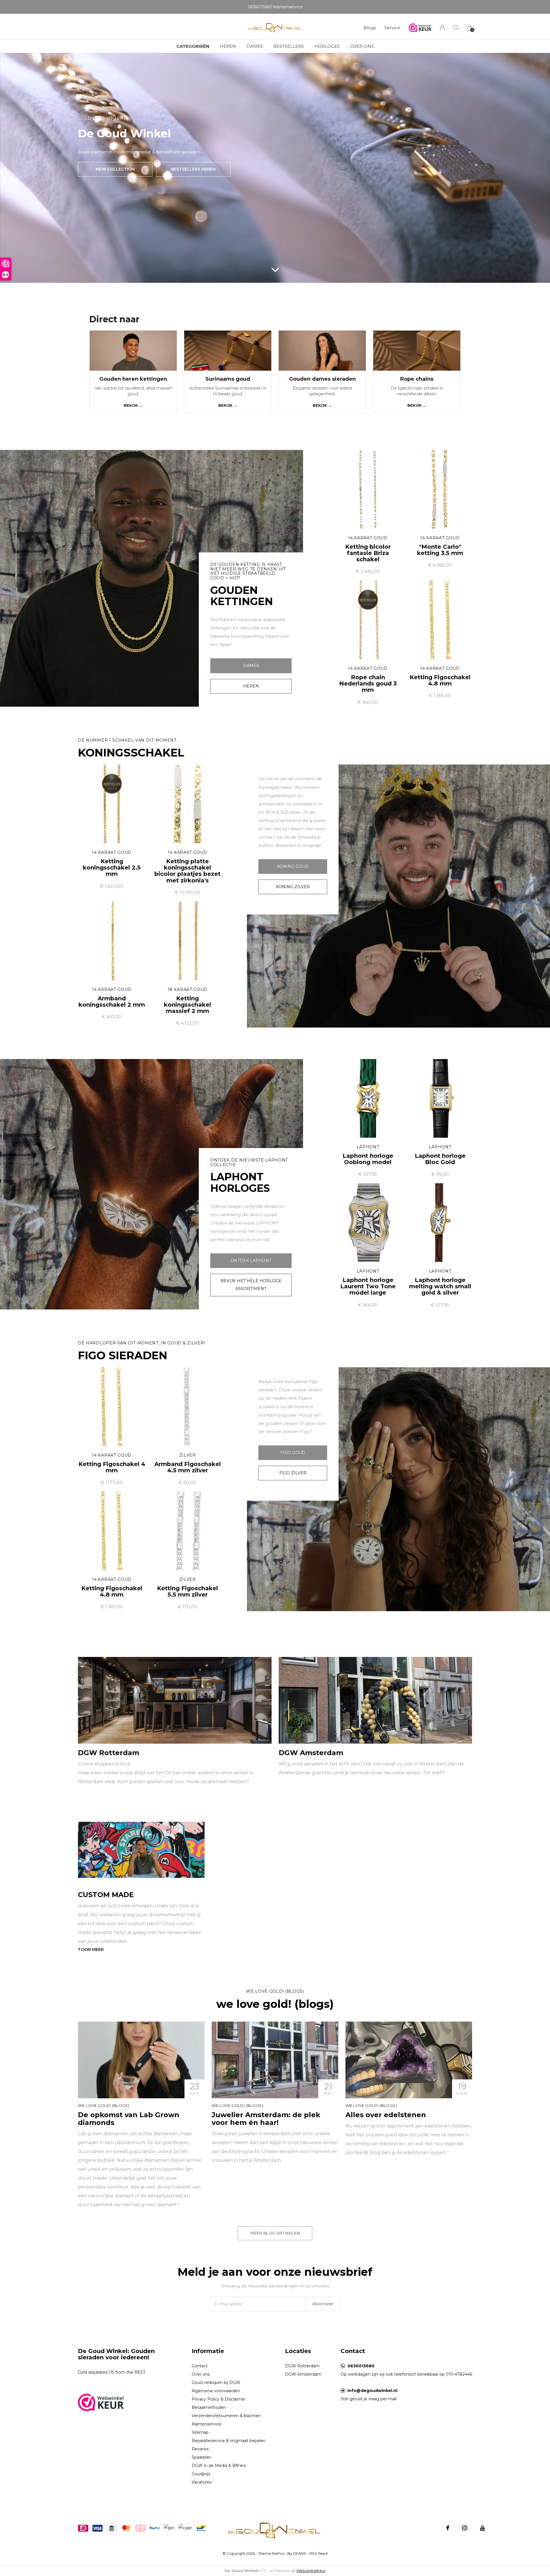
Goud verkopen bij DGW (216, 2383)
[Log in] (442, 28)
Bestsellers (289, 46)
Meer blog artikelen (275, 2233)
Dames (255, 46)
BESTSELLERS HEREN (193, 169)
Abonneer (323, 2304)
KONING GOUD (293, 866)
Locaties (298, 2351)
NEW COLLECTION (115, 169)
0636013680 (361, 2366)
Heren (228, 46)
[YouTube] (483, 2528)
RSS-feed (318, 2553)
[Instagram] (465, 2528)
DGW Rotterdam (302, 2366)
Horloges (327, 46)
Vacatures (202, 2482)
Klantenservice (206, 2424)
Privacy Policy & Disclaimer (219, 2399)
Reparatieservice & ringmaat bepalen (229, 2441)
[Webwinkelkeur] (101, 2402)
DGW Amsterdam (303, 2374)
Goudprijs (201, 2474)
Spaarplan (201, 2457)
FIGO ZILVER (293, 1473)
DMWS (300, 2553)
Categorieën (193, 46)
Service (392, 28)
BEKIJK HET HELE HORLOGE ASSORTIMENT (251, 1285)
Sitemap (200, 2432)
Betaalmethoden (209, 2407)
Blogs (370, 28)
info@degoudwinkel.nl (372, 2391)
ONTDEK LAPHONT (251, 1261)
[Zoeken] (456, 28)
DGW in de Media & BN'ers (219, 2466)
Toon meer (91, 1949)
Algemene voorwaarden (216, 2391)
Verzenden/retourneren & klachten (226, 2416)
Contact (200, 2366)
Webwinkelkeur (311, 2571)
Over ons (362, 46)
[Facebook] (448, 2528)
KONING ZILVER (293, 887)
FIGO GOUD (293, 1453)
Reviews (200, 2449)
